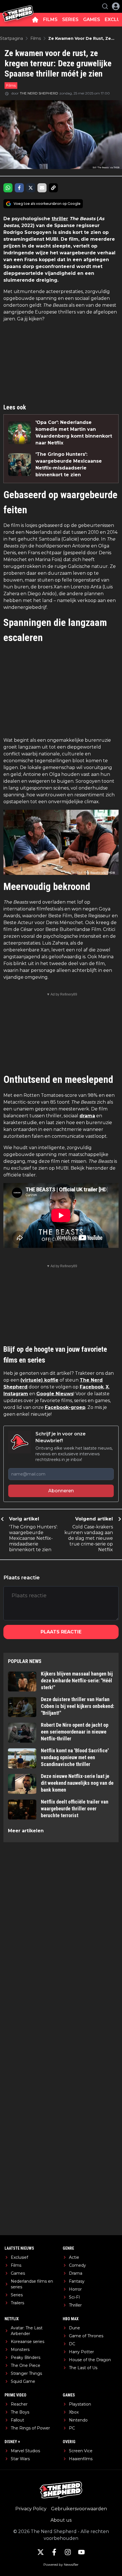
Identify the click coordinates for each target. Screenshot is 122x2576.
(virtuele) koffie (39, 1380)
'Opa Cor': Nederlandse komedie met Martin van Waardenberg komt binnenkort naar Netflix (74, 433)
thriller (60, 219)
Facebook (92, 1387)
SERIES (70, 19)
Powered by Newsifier (61, 2564)
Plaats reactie (61, 1632)
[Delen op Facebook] (19, 188)
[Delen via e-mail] (42, 188)
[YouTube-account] (81, 2552)
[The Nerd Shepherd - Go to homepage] (18, 6)
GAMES (92, 19)
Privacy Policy (31, 2509)
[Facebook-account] (54, 2552)
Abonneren (61, 1491)
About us (61, 2520)
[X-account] (41, 2552)
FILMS (50, 19)
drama (87, 1116)
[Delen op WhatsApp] (8, 188)
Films (11, 85)
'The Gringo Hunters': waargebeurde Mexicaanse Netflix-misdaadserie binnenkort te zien (69, 464)
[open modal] (116, 6)
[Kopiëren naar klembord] (53, 188)
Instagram (16, 1394)
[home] (35, 20)
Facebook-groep (65, 1407)
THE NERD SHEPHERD (39, 93)
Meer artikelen (26, 1831)
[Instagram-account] (68, 2552)
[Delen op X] (31, 188)
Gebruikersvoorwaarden (79, 2509)
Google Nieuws (55, 1394)
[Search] (105, 6)
